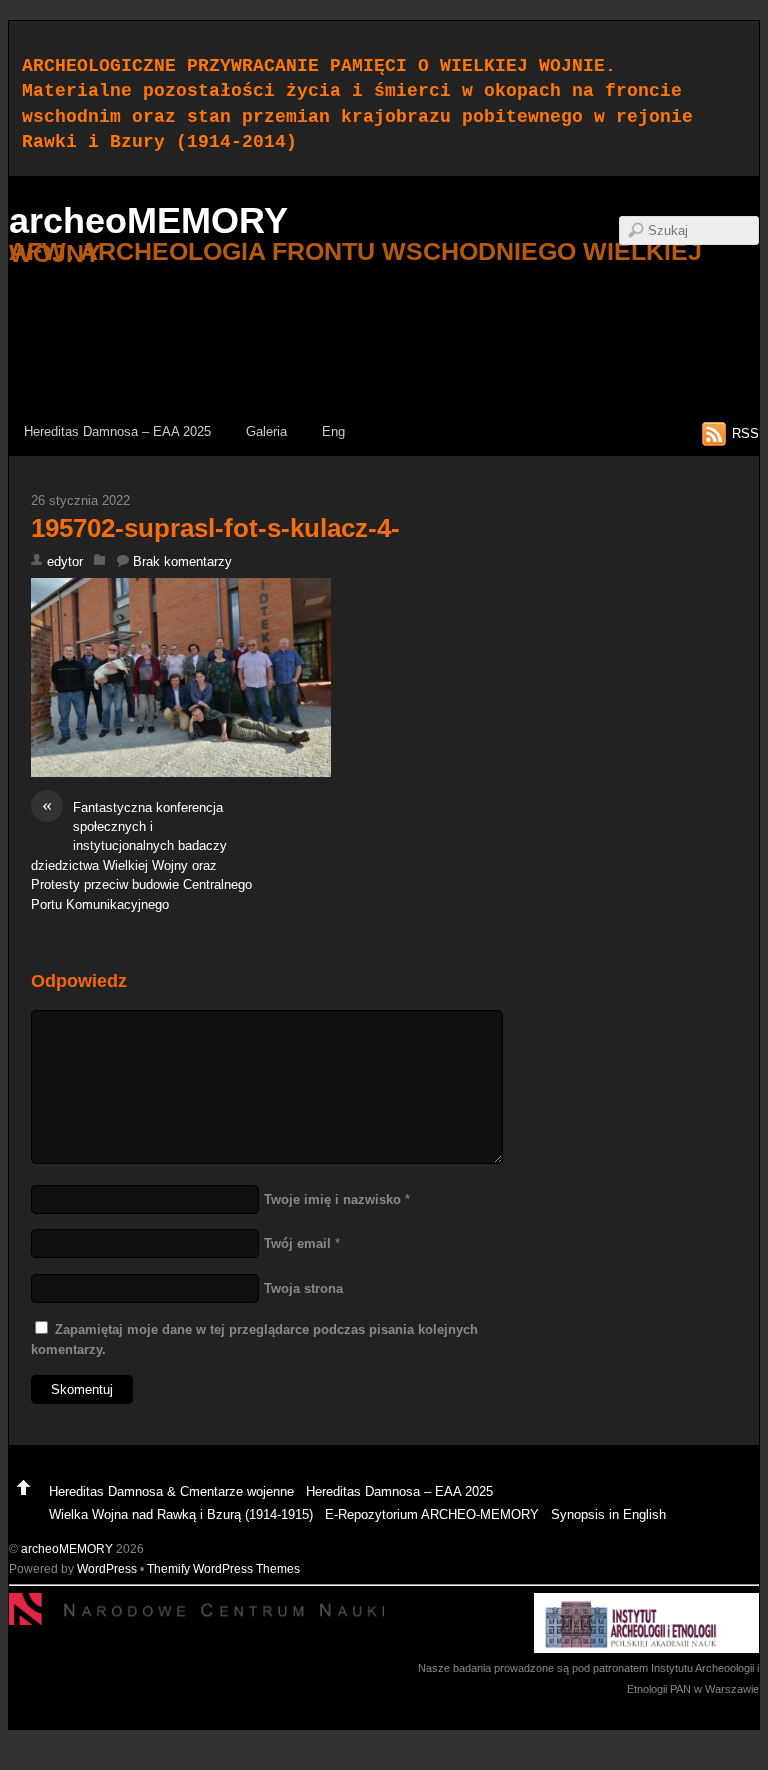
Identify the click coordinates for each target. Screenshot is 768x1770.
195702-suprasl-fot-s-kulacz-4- (215, 528)
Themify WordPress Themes (223, 1568)
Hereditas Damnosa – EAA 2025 (117, 431)
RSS (745, 433)
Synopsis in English (608, 1514)
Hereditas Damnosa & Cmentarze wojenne (171, 1491)
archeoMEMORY (67, 1548)
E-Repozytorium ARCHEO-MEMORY (432, 1514)
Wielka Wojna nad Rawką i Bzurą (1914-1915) (181, 1514)
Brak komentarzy (182, 561)
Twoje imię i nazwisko (332, 1199)
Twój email (297, 1243)
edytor (65, 561)
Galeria (266, 431)
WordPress (107, 1568)
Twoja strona (303, 1288)
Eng (333, 431)
